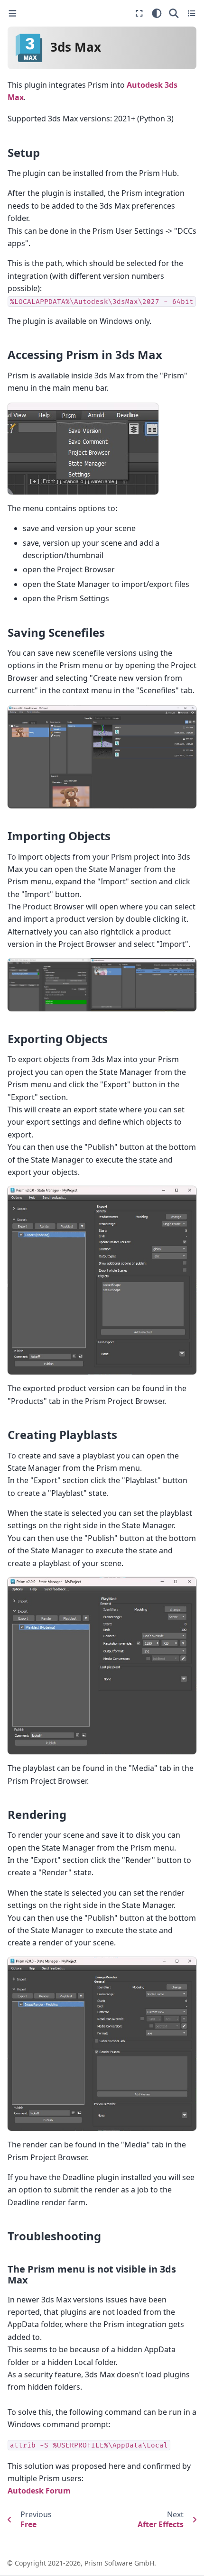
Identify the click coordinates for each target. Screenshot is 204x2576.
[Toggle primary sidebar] (13, 14)
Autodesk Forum (39, 2491)
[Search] (174, 13)
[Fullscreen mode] (139, 13)
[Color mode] (157, 13)
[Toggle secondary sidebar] (191, 13)
